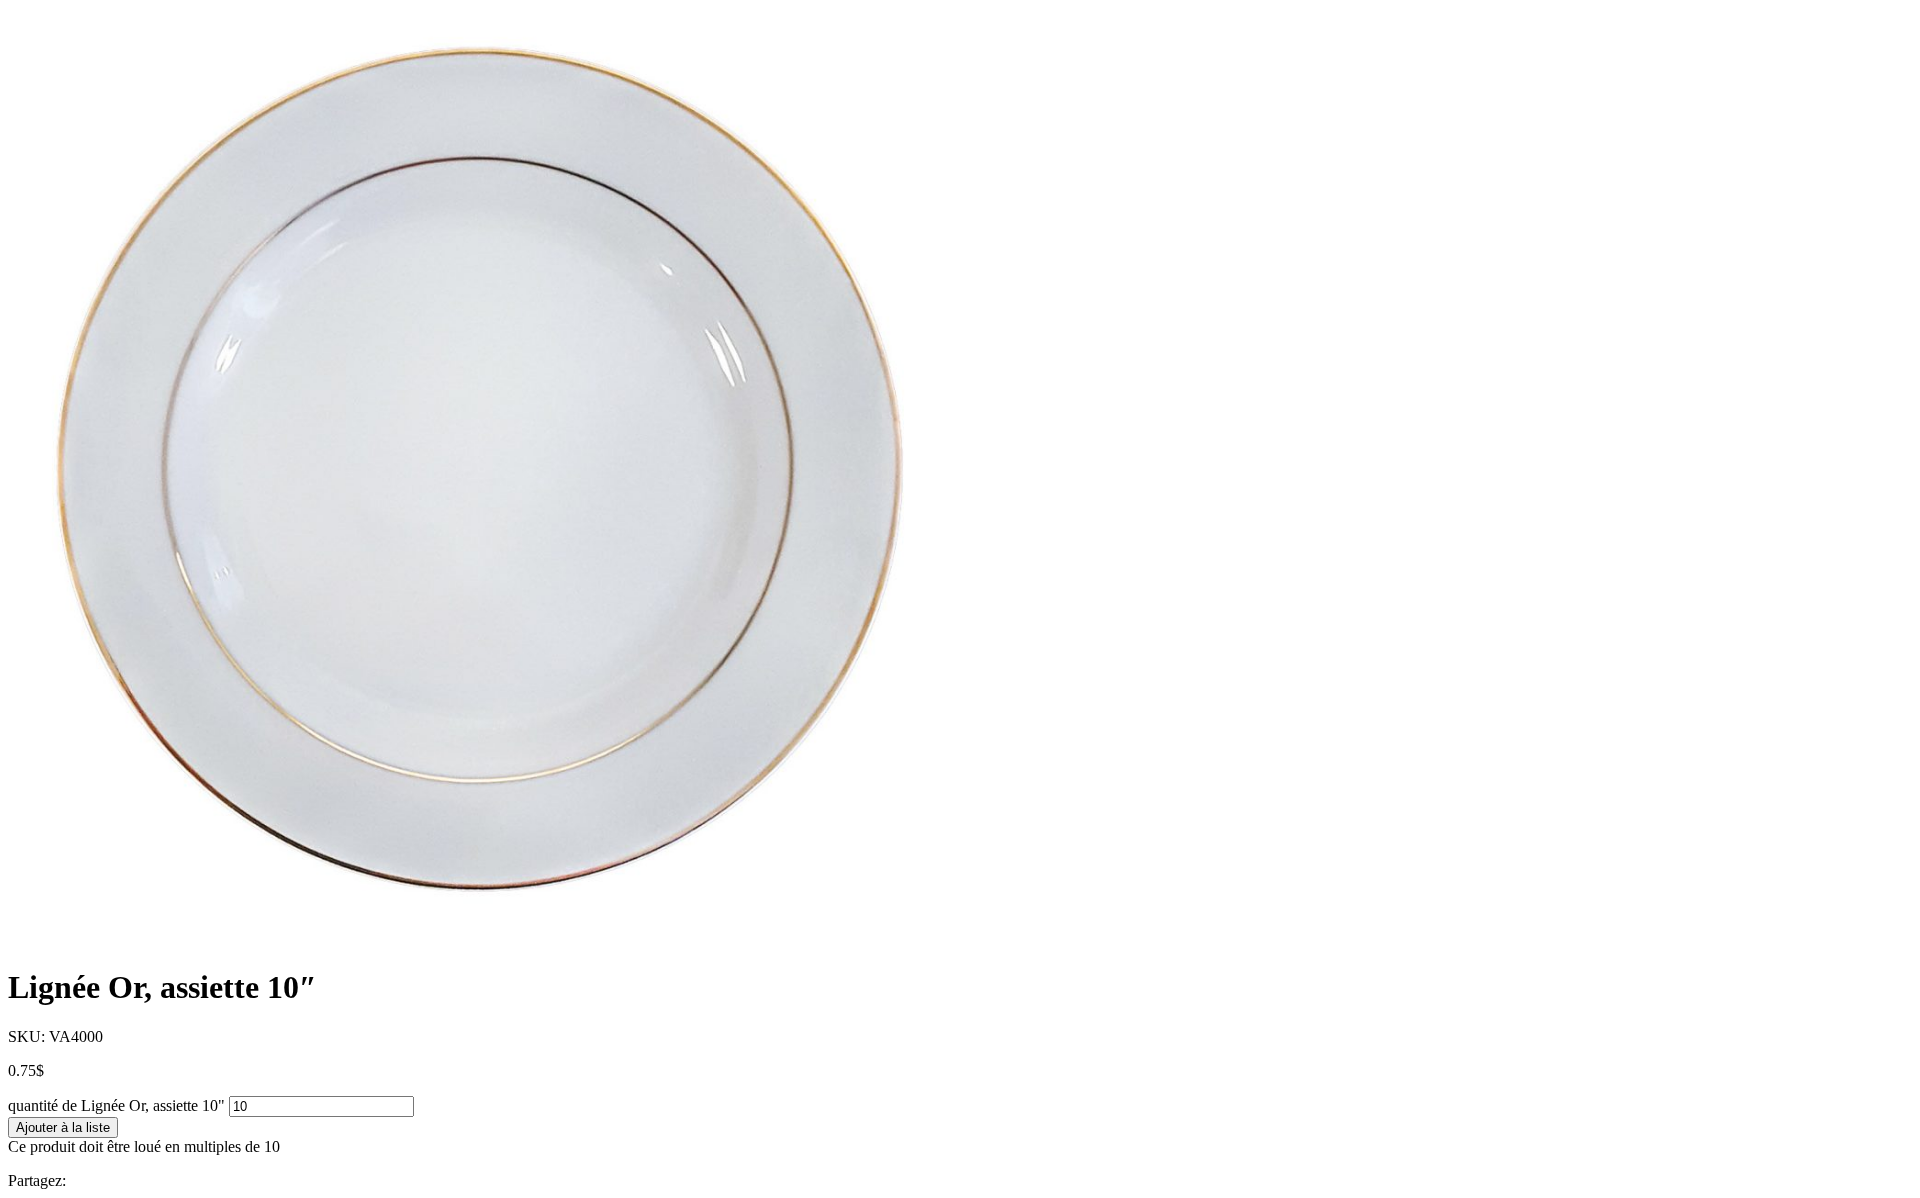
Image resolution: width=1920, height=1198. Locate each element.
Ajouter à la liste (63, 1127)
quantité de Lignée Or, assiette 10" (116, 1105)
